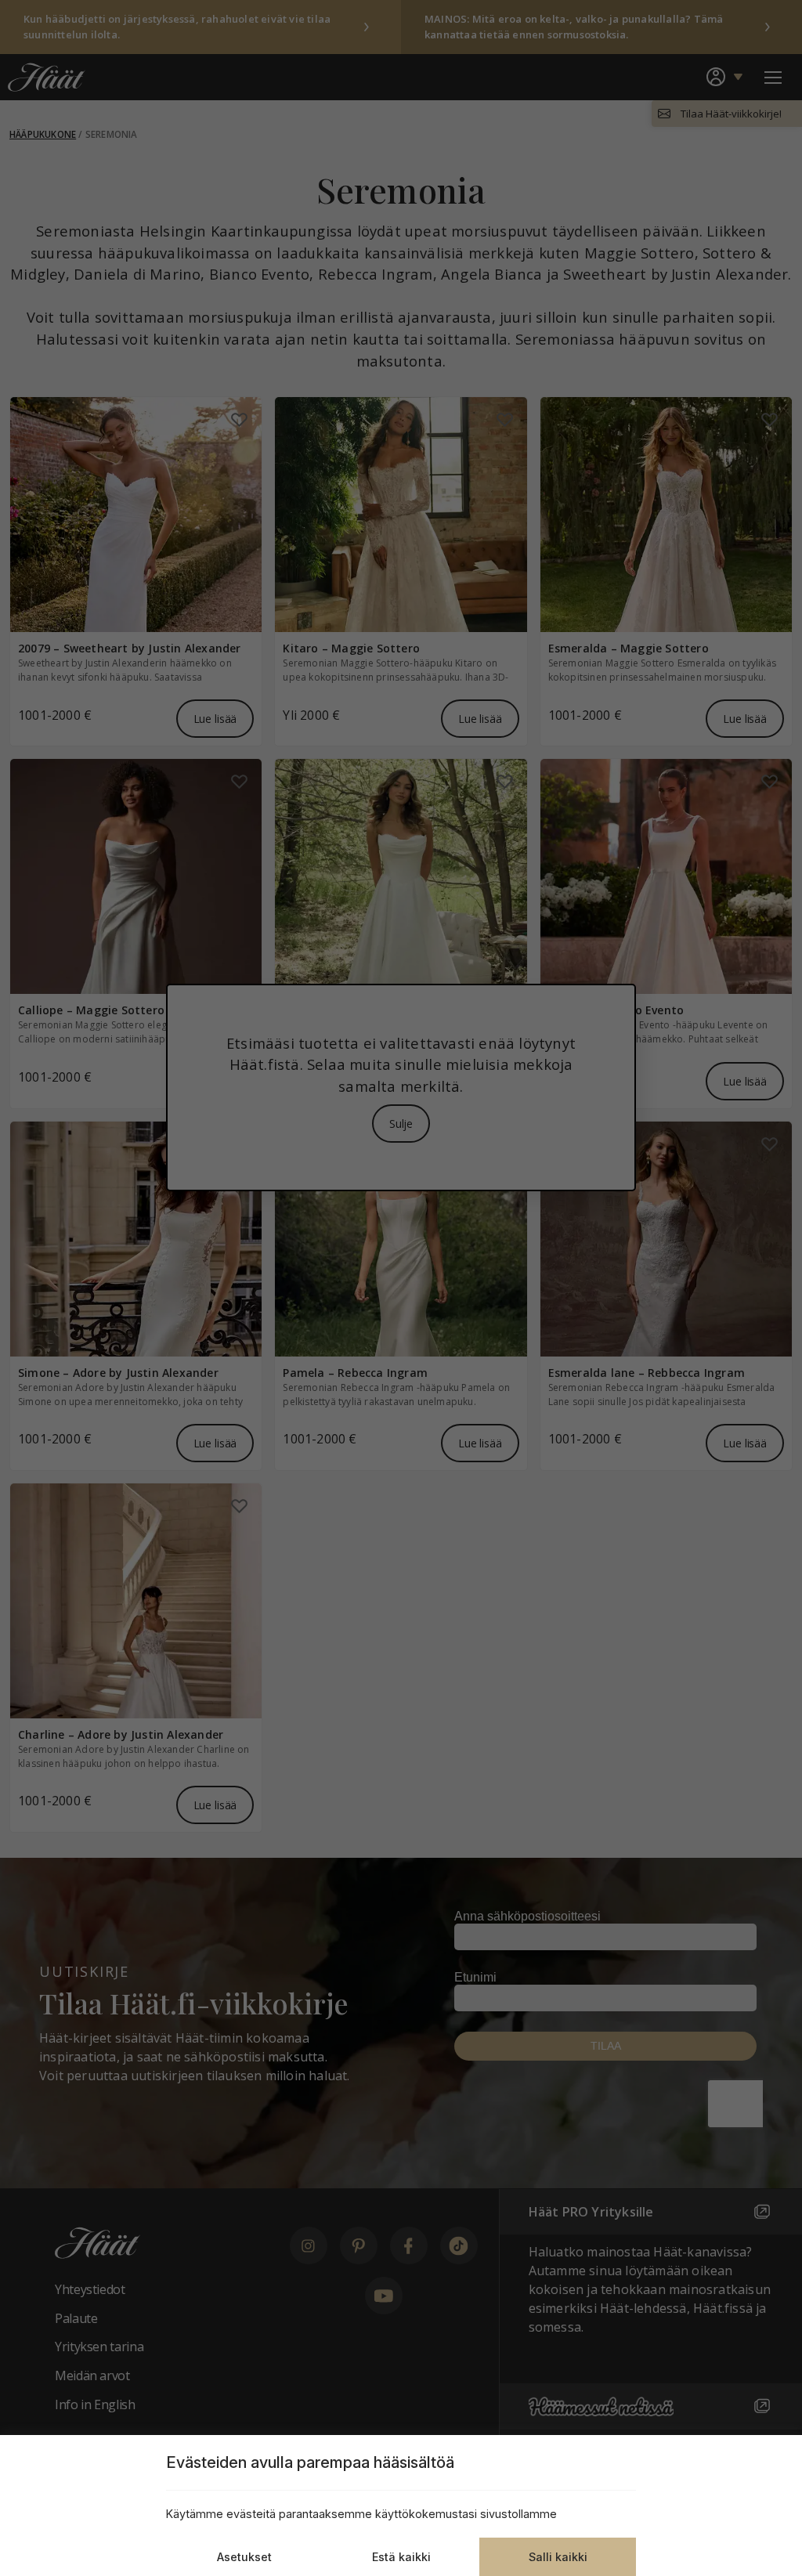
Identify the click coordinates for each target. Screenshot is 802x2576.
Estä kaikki (401, 2557)
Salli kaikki (558, 2557)
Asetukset (244, 2557)
